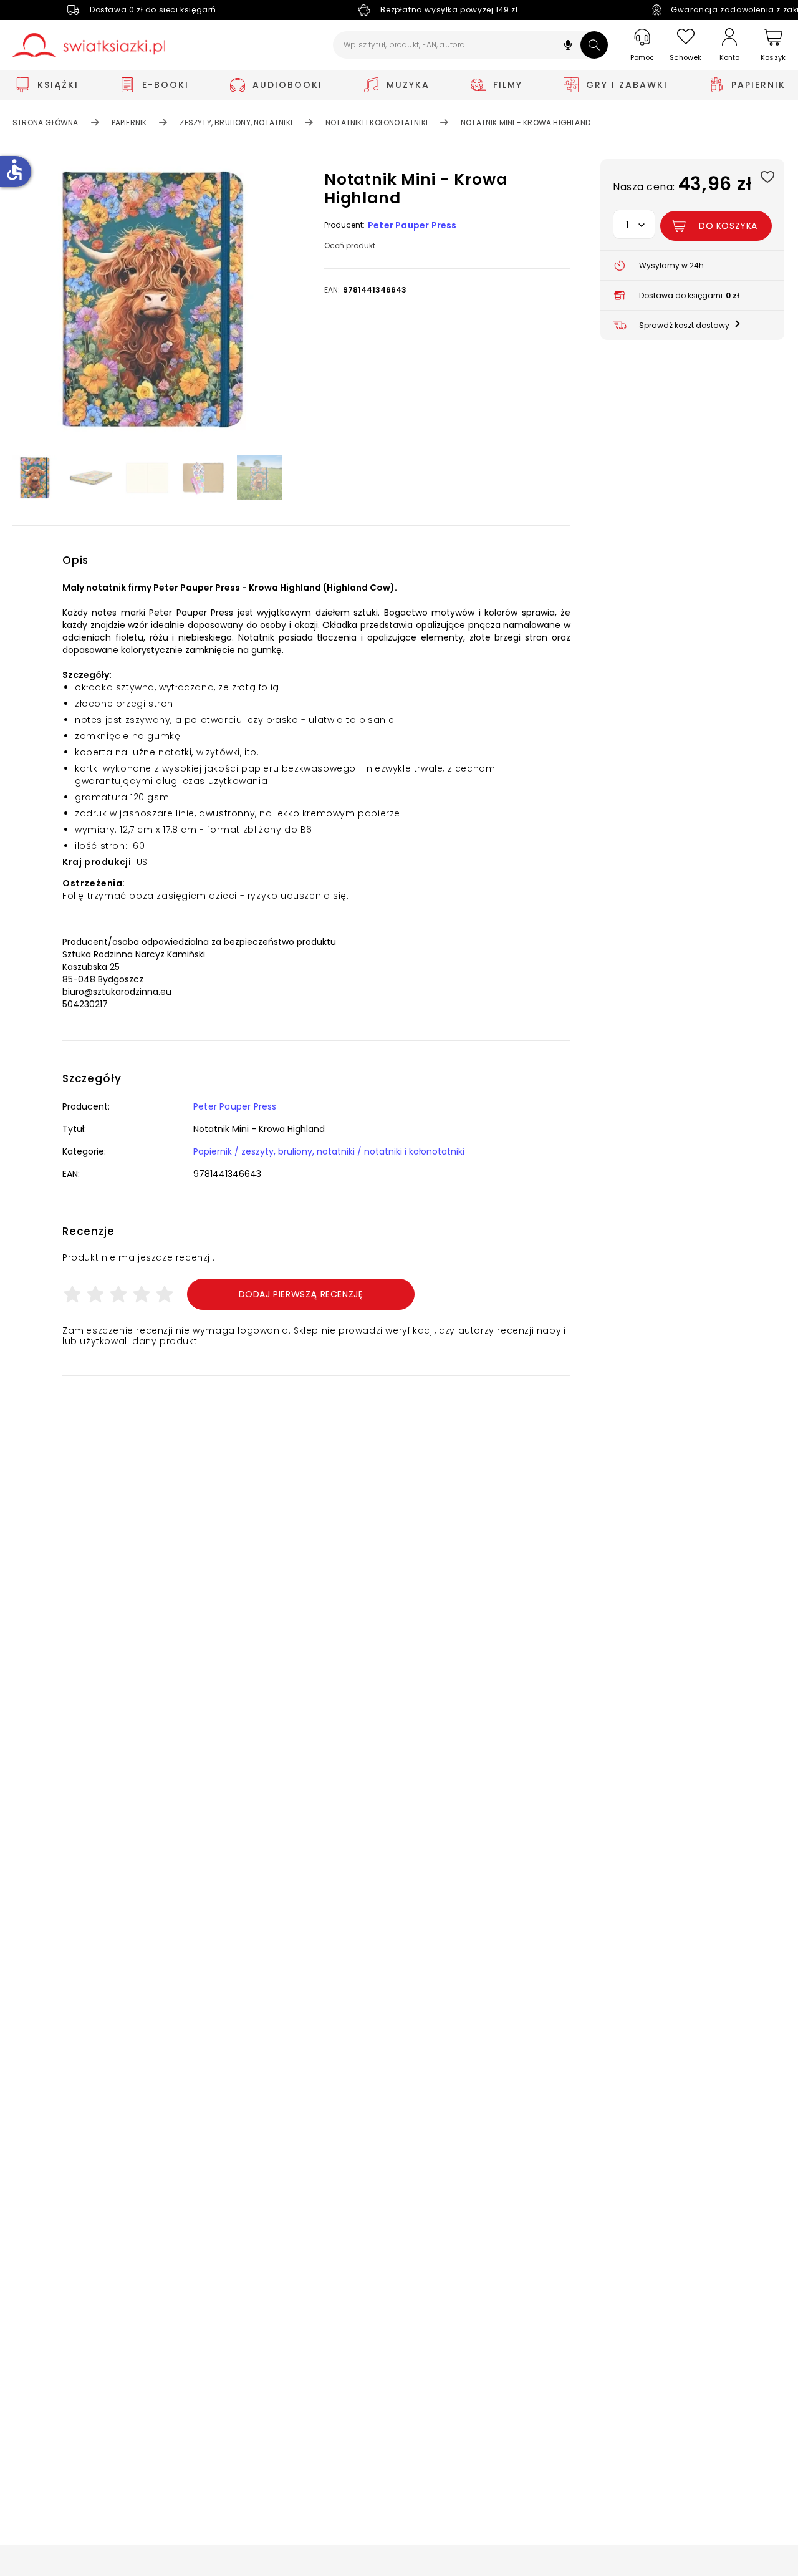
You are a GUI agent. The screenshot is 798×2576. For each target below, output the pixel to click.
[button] (568, 46)
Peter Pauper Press (412, 225)
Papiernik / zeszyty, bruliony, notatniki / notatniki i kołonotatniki (329, 1151)
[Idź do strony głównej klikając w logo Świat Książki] (89, 45)
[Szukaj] (594, 45)
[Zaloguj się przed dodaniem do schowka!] (767, 176)
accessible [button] (14, 170)
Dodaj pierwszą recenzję (301, 1294)
